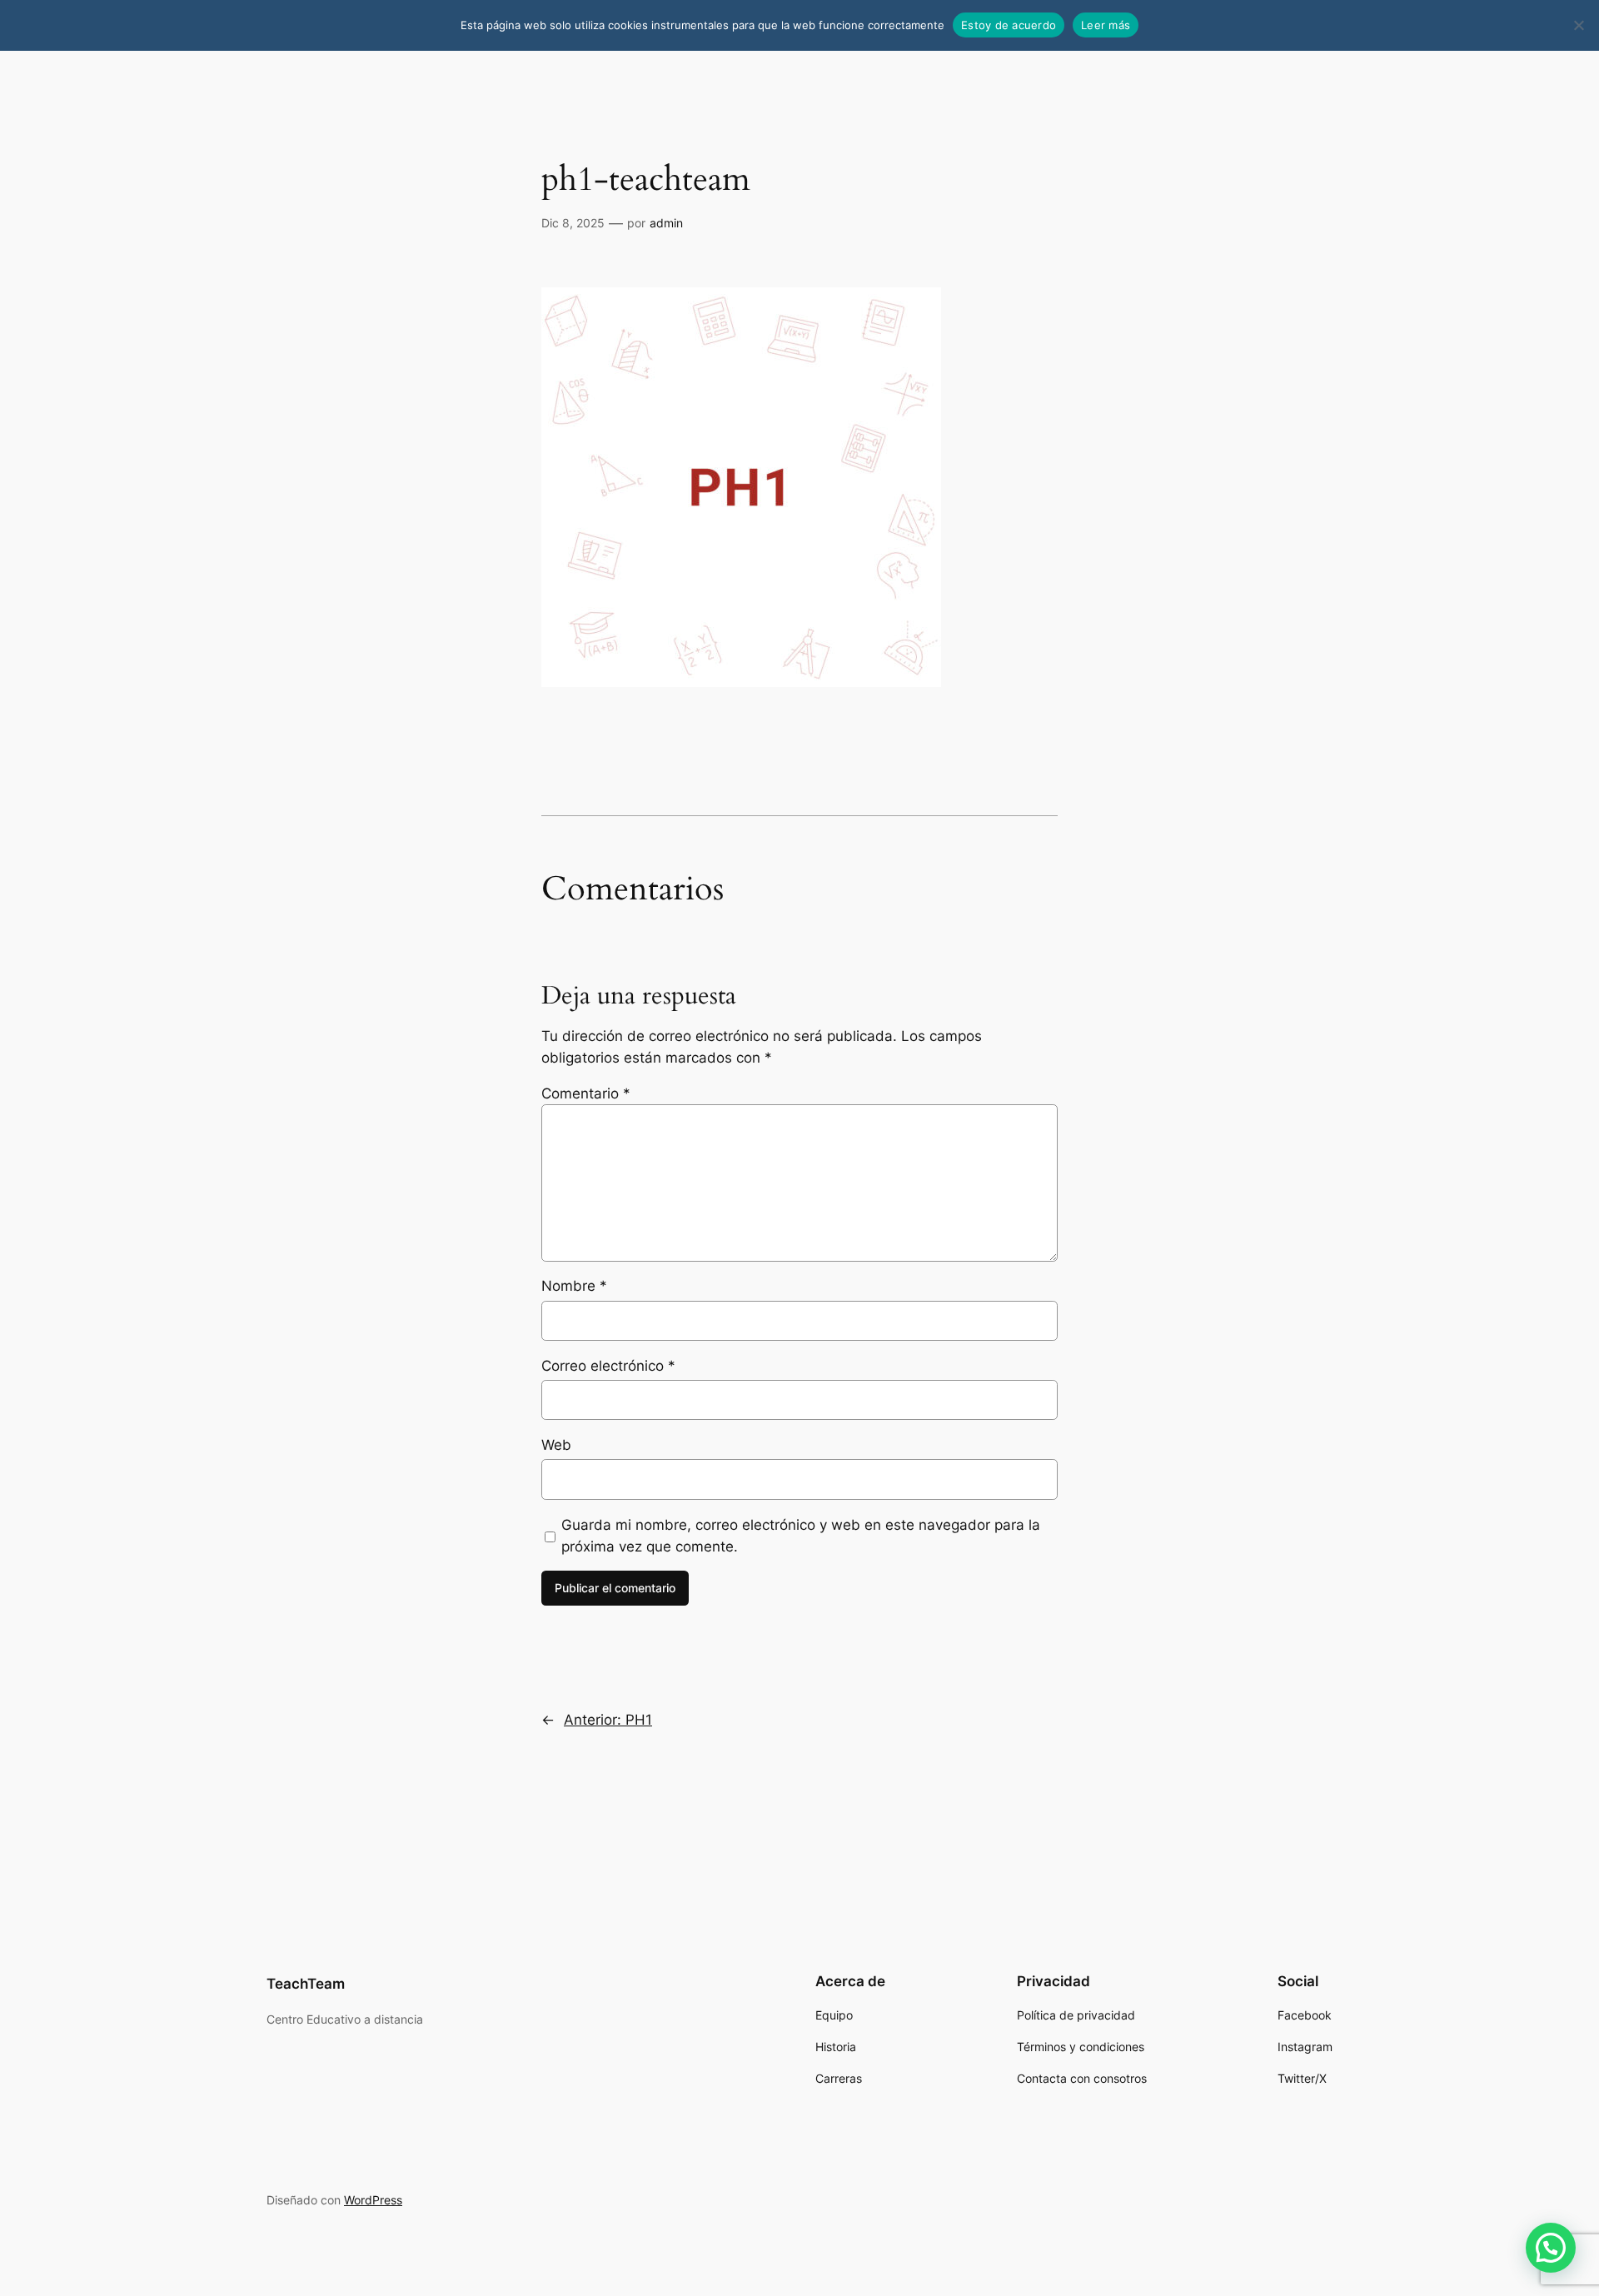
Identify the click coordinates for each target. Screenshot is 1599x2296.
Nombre (574, 1286)
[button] (1551, 2248)
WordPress (373, 2200)
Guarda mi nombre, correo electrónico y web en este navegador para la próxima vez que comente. (801, 1536)
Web (556, 1445)
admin (666, 223)
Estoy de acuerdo (1009, 25)
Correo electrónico (608, 1366)
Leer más (1106, 25)
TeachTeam (306, 1984)
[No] (1578, 25)
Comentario (586, 1093)
